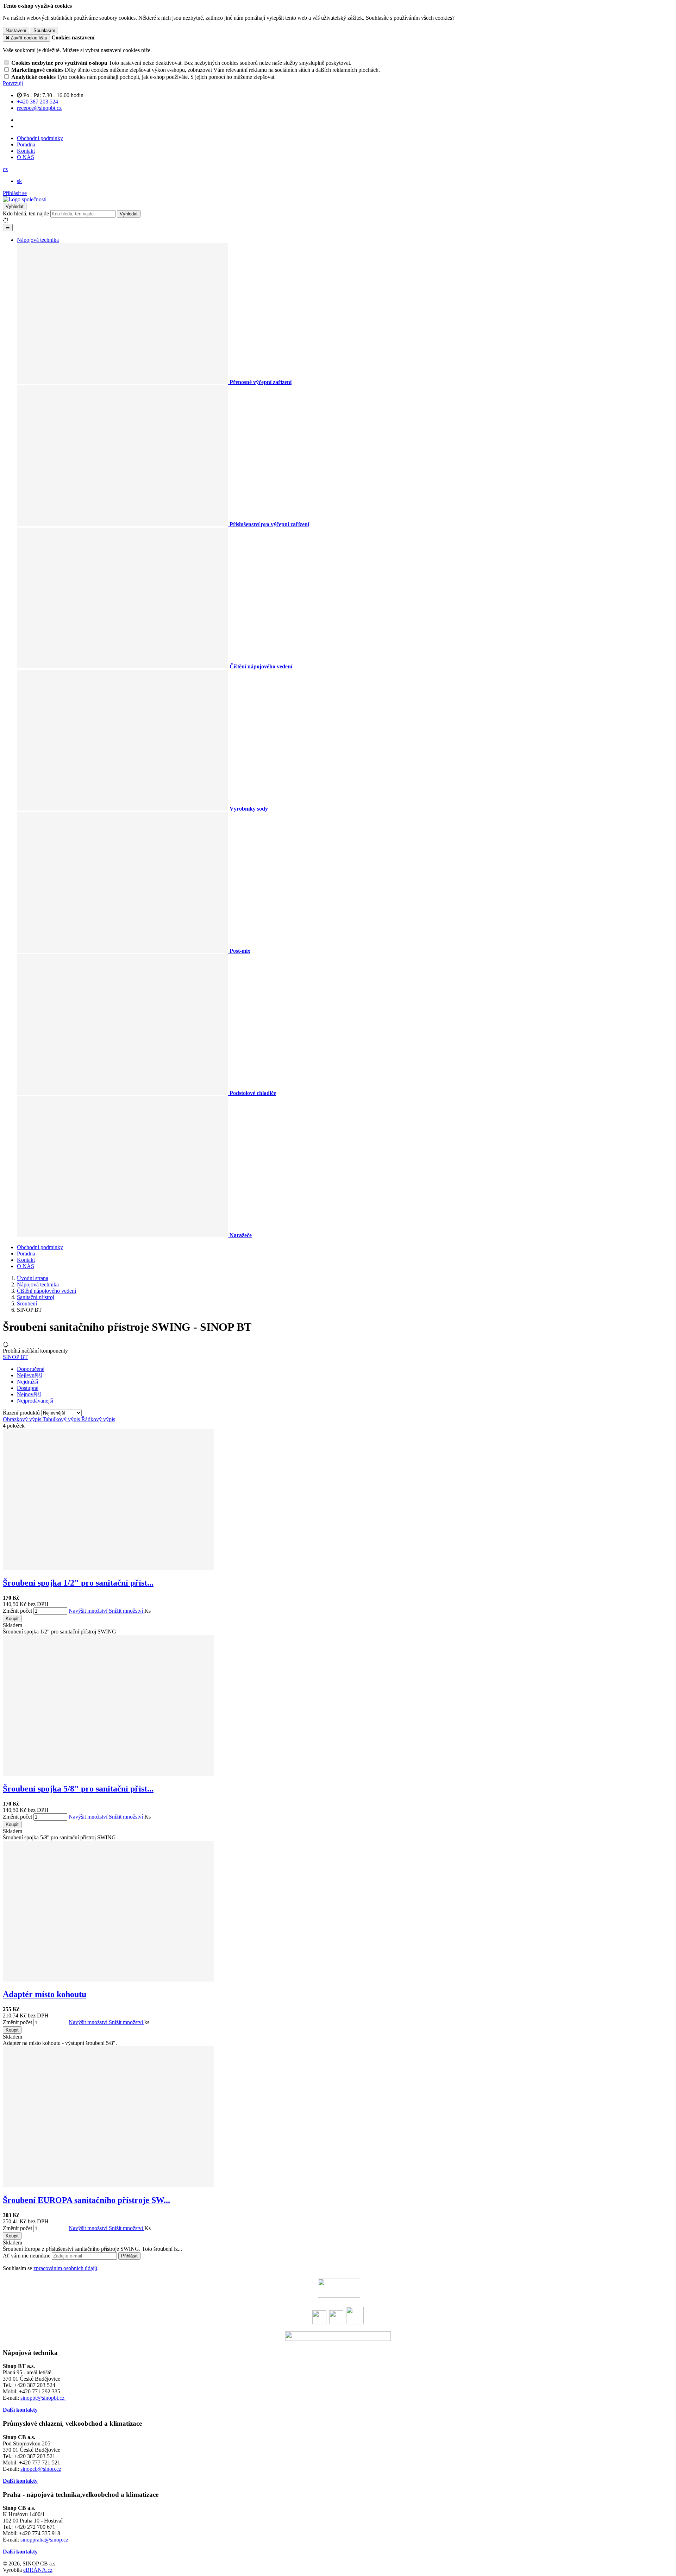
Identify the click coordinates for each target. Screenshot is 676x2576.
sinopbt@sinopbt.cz (43, 2398)
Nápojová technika (38, 240)
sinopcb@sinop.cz (41, 2469)
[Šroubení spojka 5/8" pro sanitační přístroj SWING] (108, 1774)
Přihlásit (129, 2256)
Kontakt (26, 151)
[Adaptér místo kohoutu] (108, 1980)
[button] (5, 169)
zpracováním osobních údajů (65, 2268)
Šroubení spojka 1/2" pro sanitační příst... (78, 1583)
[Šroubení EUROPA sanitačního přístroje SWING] (108, 2185)
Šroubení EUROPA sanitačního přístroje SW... (86, 2200)
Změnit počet (17, 1611)
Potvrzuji (13, 83)
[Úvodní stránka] (25, 199)
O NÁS (26, 157)
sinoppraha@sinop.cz (44, 2540)
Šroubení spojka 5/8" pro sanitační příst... (78, 1789)
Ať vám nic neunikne (27, 2256)
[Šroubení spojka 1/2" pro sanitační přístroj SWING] (108, 1568)
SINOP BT (15, 1357)
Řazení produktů (22, 1413)
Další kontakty (20, 2410)
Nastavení (16, 30)
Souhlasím (44, 30)
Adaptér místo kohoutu (45, 1994)
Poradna (26, 144)
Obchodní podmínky (40, 138)
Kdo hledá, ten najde (26, 213)
